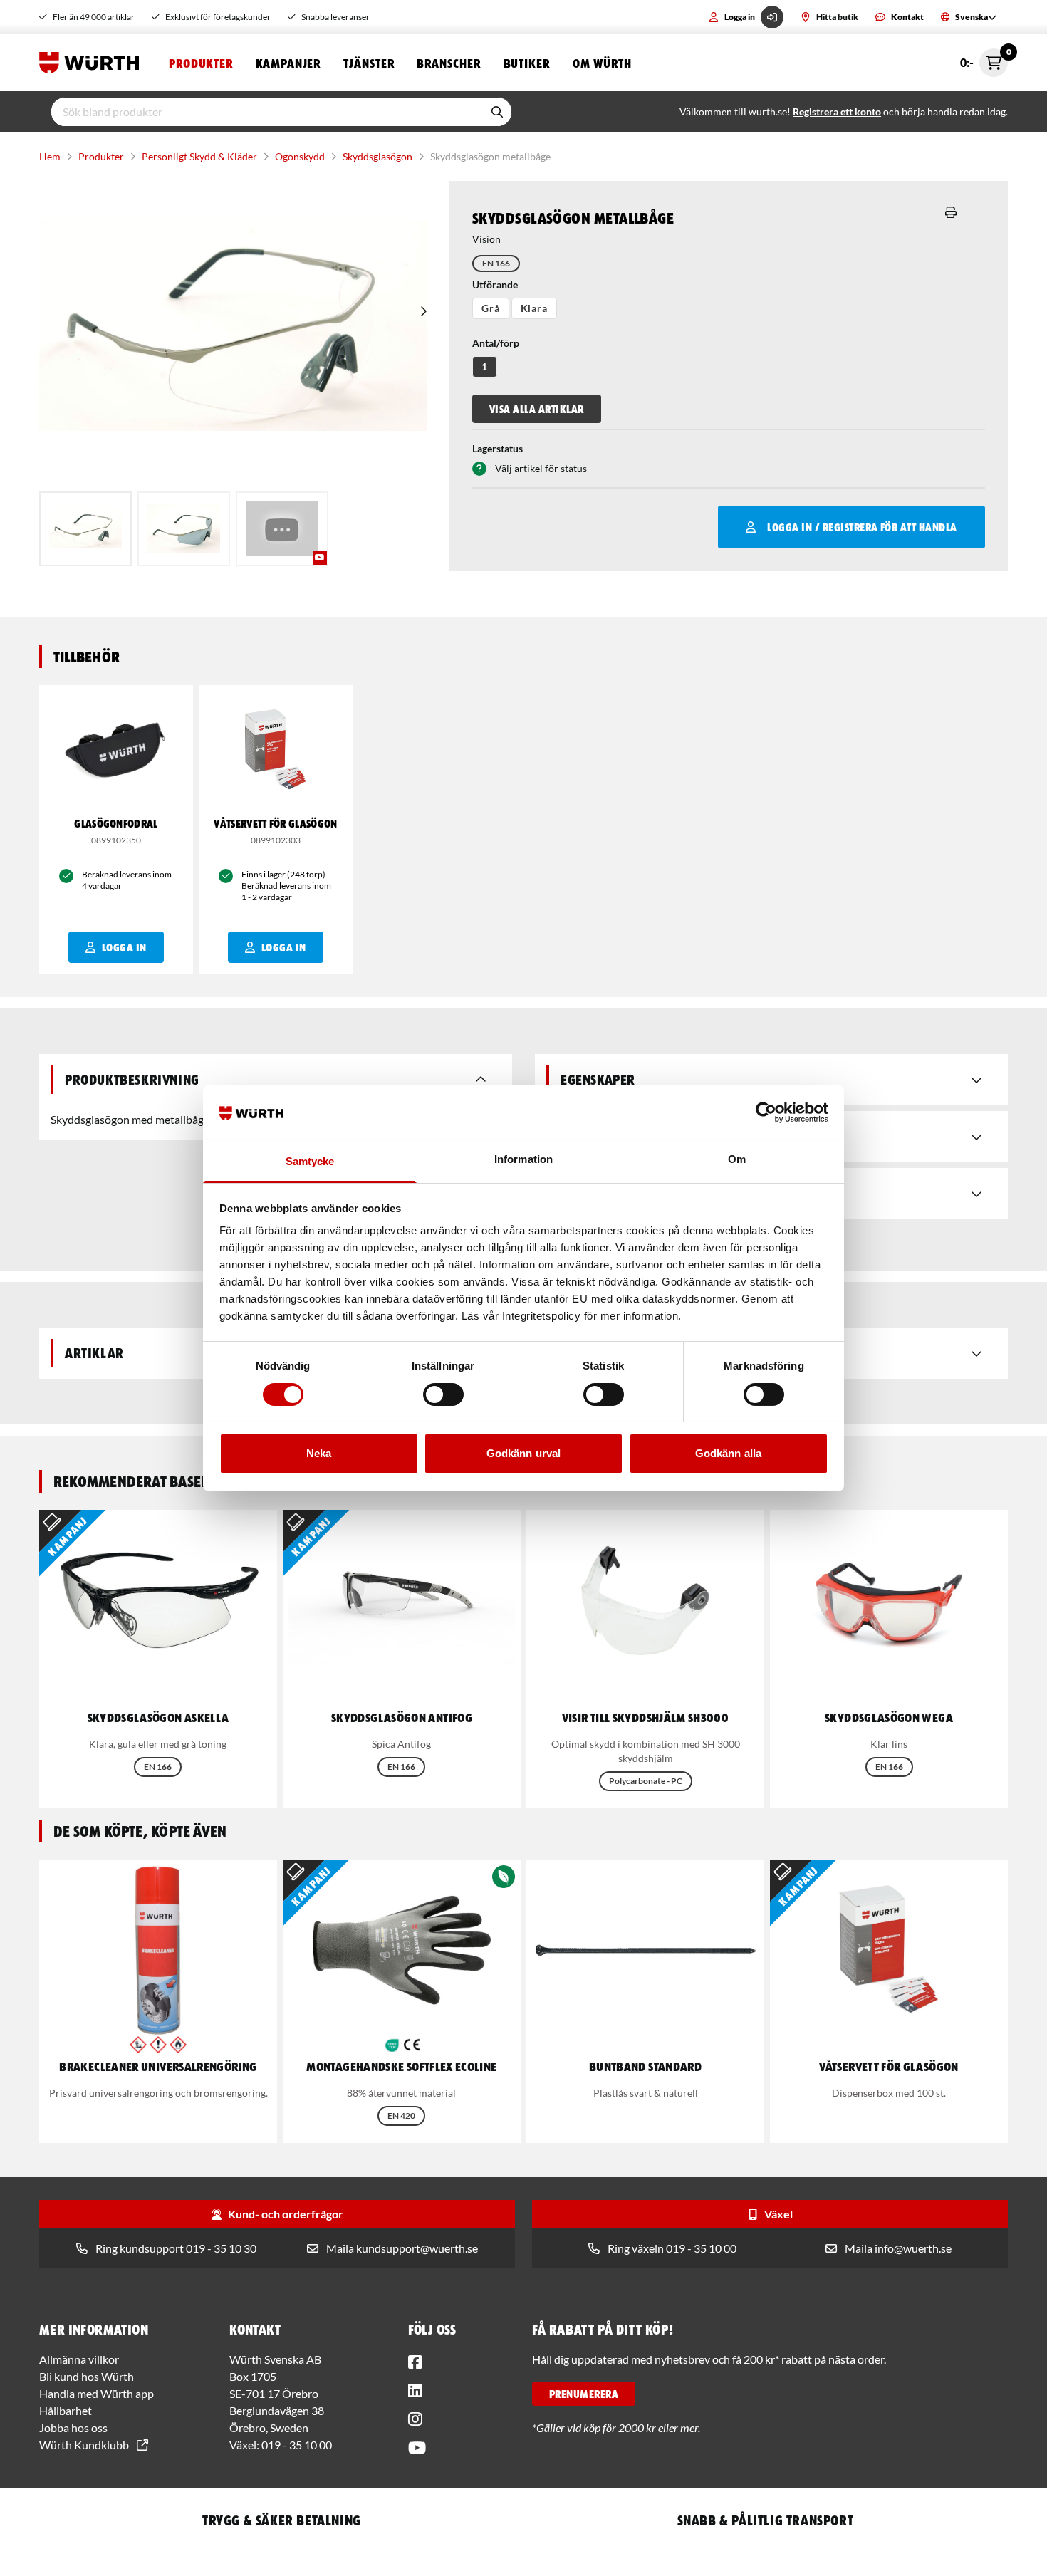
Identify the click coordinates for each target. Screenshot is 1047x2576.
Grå (491, 308)
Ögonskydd (300, 156)
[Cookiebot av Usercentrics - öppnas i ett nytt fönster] (766, 1112)
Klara (534, 308)
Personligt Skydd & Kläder (199, 156)
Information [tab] (523, 1159)
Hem (50, 156)
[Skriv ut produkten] (951, 212)
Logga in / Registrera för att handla (862, 527)
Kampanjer (288, 63)
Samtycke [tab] (310, 1161)
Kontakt (907, 17)
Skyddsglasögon (377, 156)
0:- (984, 59)
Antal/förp (496, 343)
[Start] (93, 63)
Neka (319, 1453)
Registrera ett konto (837, 111)
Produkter (201, 63)
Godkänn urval (523, 1453)
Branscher (448, 63)
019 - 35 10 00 (297, 2445)
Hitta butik (837, 17)
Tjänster (369, 63)
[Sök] (497, 112)
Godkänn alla (728, 1453)
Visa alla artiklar (537, 409)
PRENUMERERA (584, 2394)
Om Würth (602, 63)
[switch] (443, 1394)
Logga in (740, 17)
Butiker (527, 63)
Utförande (495, 285)
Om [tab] (737, 1159)
